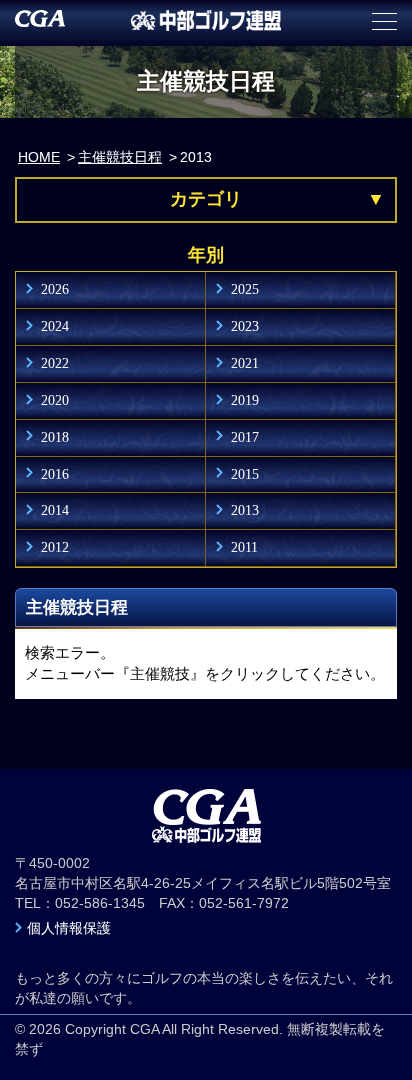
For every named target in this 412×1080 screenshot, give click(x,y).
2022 (55, 363)
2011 (244, 547)
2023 (245, 326)
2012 (55, 547)
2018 (55, 437)
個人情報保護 (69, 928)
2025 (245, 289)
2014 (55, 510)
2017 (245, 437)
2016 (55, 474)
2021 (245, 363)
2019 (245, 400)
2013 (245, 510)
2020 (55, 400)
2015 (245, 474)
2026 (55, 289)
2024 (55, 326)
